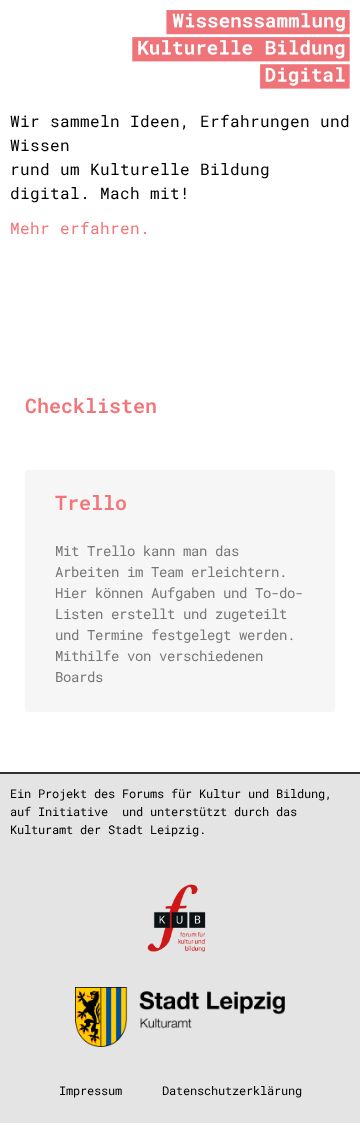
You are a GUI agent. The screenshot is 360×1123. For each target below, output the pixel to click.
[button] (161, 290)
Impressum (90, 1090)
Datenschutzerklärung (232, 1090)
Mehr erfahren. (80, 227)
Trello (91, 502)
